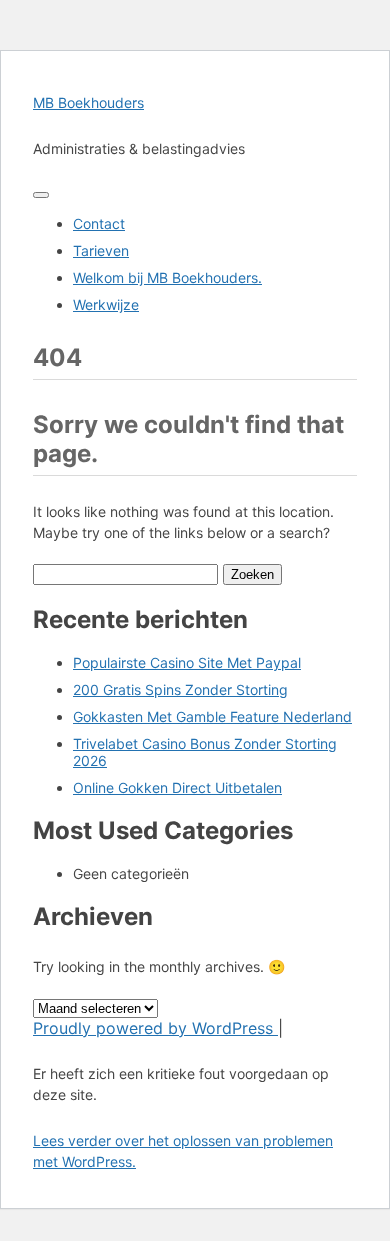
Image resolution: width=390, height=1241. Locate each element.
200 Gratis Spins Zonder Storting (180, 689)
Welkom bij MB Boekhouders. (167, 277)
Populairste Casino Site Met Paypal (187, 662)
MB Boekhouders (88, 102)
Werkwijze (106, 304)
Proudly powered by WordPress (155, 1028)
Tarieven (101, 250)
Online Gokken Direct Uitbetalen (177, 787)
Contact (99, 223)
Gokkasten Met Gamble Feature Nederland (212, 716)
